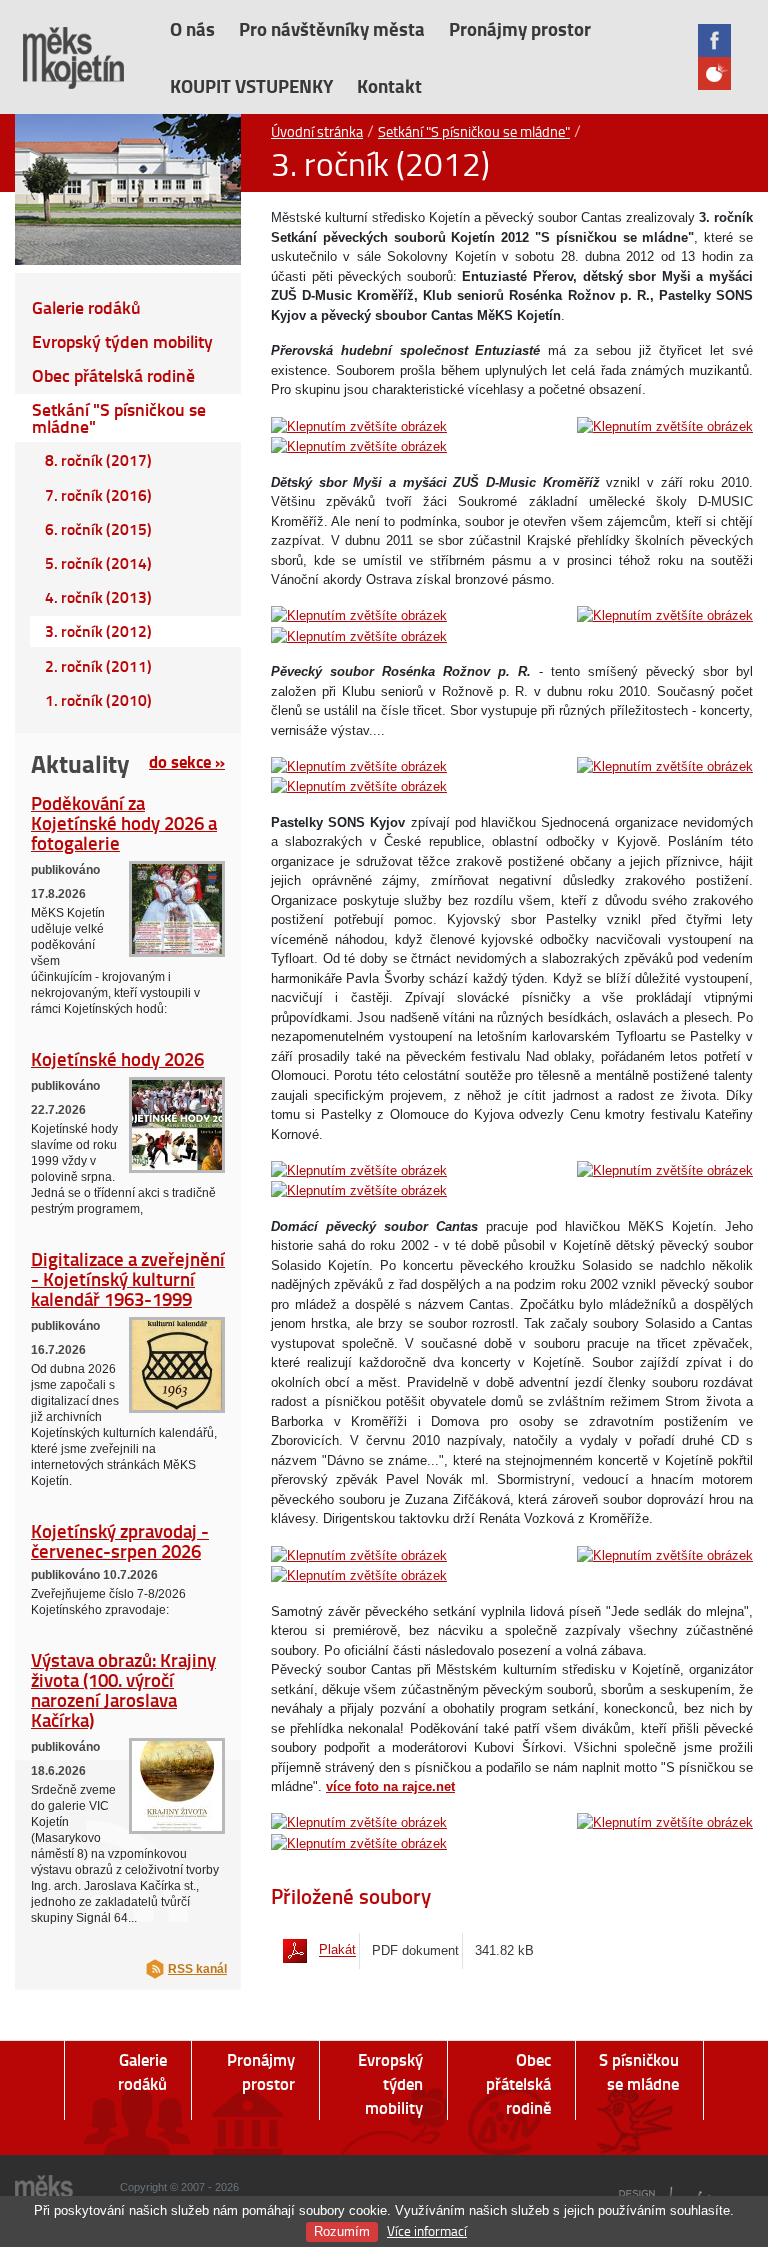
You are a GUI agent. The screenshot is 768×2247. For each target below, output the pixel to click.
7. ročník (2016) (98, 495)
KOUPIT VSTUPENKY (251, 85)
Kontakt (389, 85)
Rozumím (342, 2231)
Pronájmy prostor (520, 28)
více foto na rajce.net (390, 1786)
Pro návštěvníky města (332, 28)
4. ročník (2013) (98, 597)
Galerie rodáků (86, 307)
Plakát (337, 1950)
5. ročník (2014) (98, 563)
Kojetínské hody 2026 (117, 1058)
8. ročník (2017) (98, 460)
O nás (192, 28)
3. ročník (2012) (98, 631)
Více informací (427, 2230)
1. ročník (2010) (98, 700)
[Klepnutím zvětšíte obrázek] (359, 425)
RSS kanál (197, 1969)
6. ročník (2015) (98, 529)
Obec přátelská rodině (113, 375)
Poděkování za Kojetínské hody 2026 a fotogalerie (124, 822)
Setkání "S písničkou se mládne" (474, 131)
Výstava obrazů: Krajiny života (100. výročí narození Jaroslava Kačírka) (123, 1689)
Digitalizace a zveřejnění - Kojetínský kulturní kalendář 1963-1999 (128, 1278)
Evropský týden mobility (122, 341)
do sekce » (187, 761)
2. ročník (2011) (98, 666)
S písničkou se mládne (639, 2071)
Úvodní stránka (317, 131)
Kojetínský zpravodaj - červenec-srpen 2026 (120, 1540)
